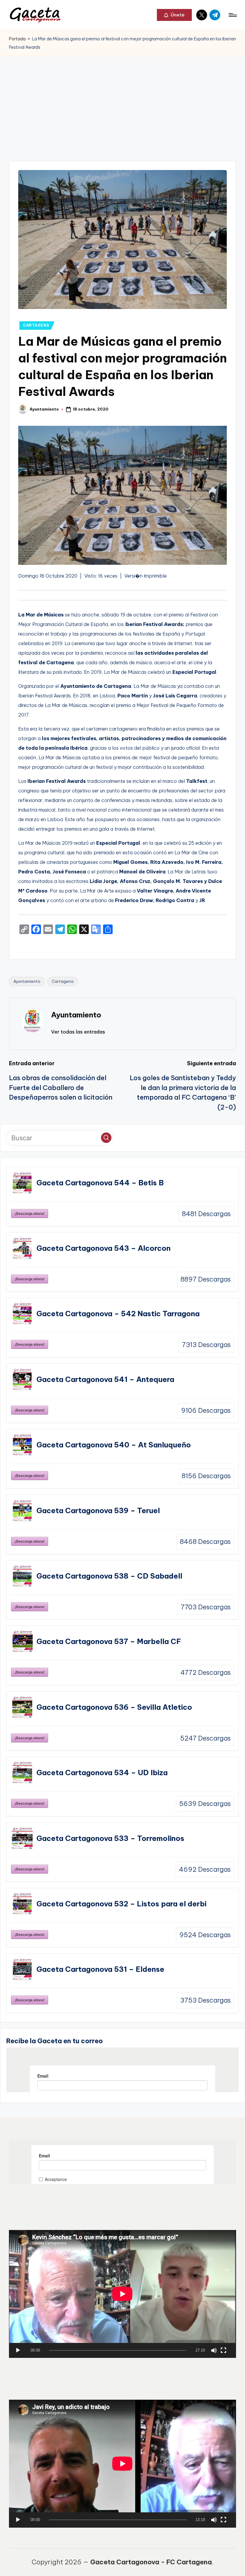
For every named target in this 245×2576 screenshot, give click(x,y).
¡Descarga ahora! (30, 1213)
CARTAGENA (36, 325)
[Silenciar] (214, 2350)
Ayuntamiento (27, 981)
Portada (17, 39)
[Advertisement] (122, 101)
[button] (174, 15)
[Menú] (232, 15)
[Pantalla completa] (223, 2350)
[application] (122, 2294)
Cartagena (63, 981)
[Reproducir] (18, 2350)
